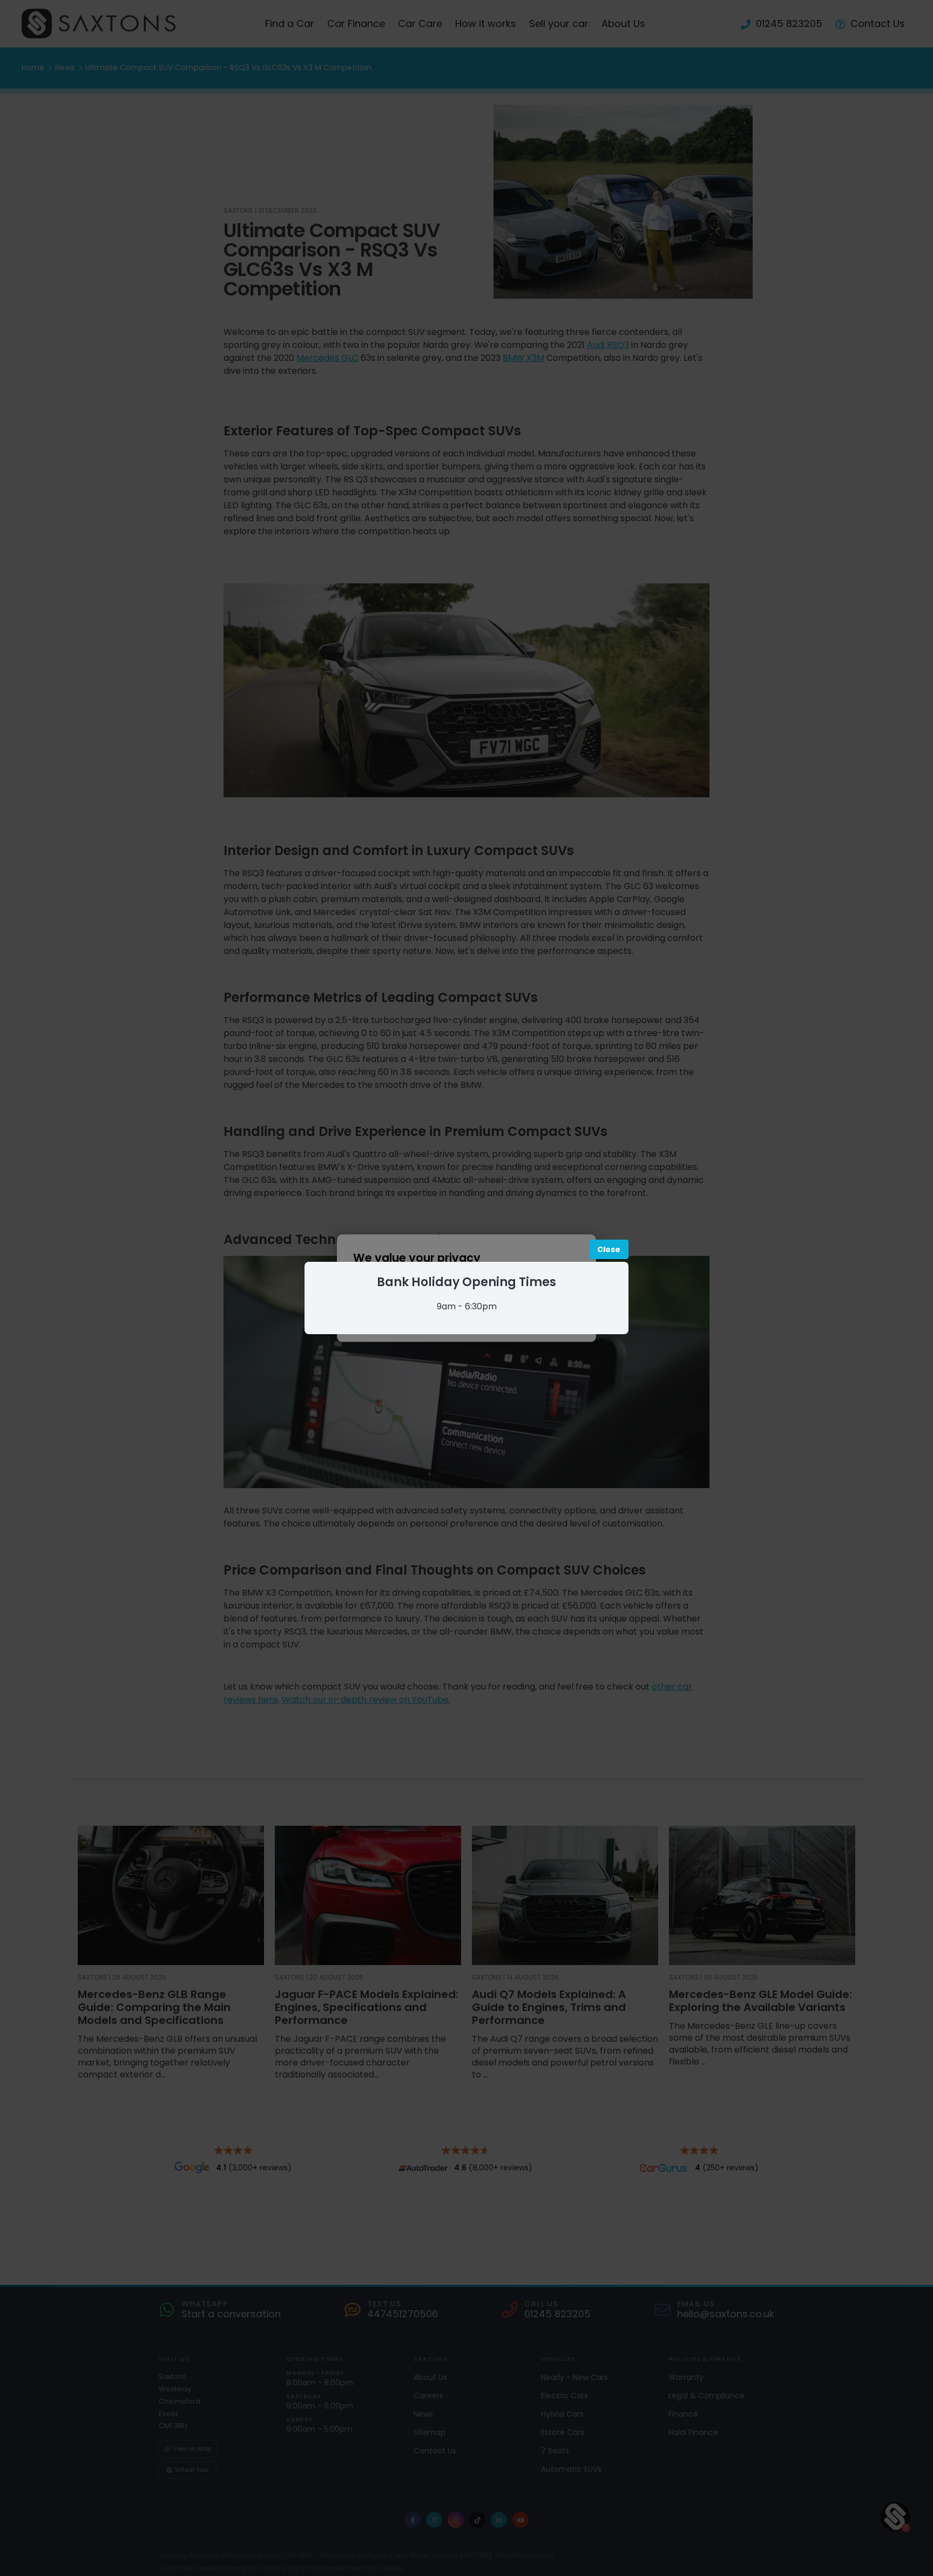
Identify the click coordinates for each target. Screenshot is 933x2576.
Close (609, 1249)
